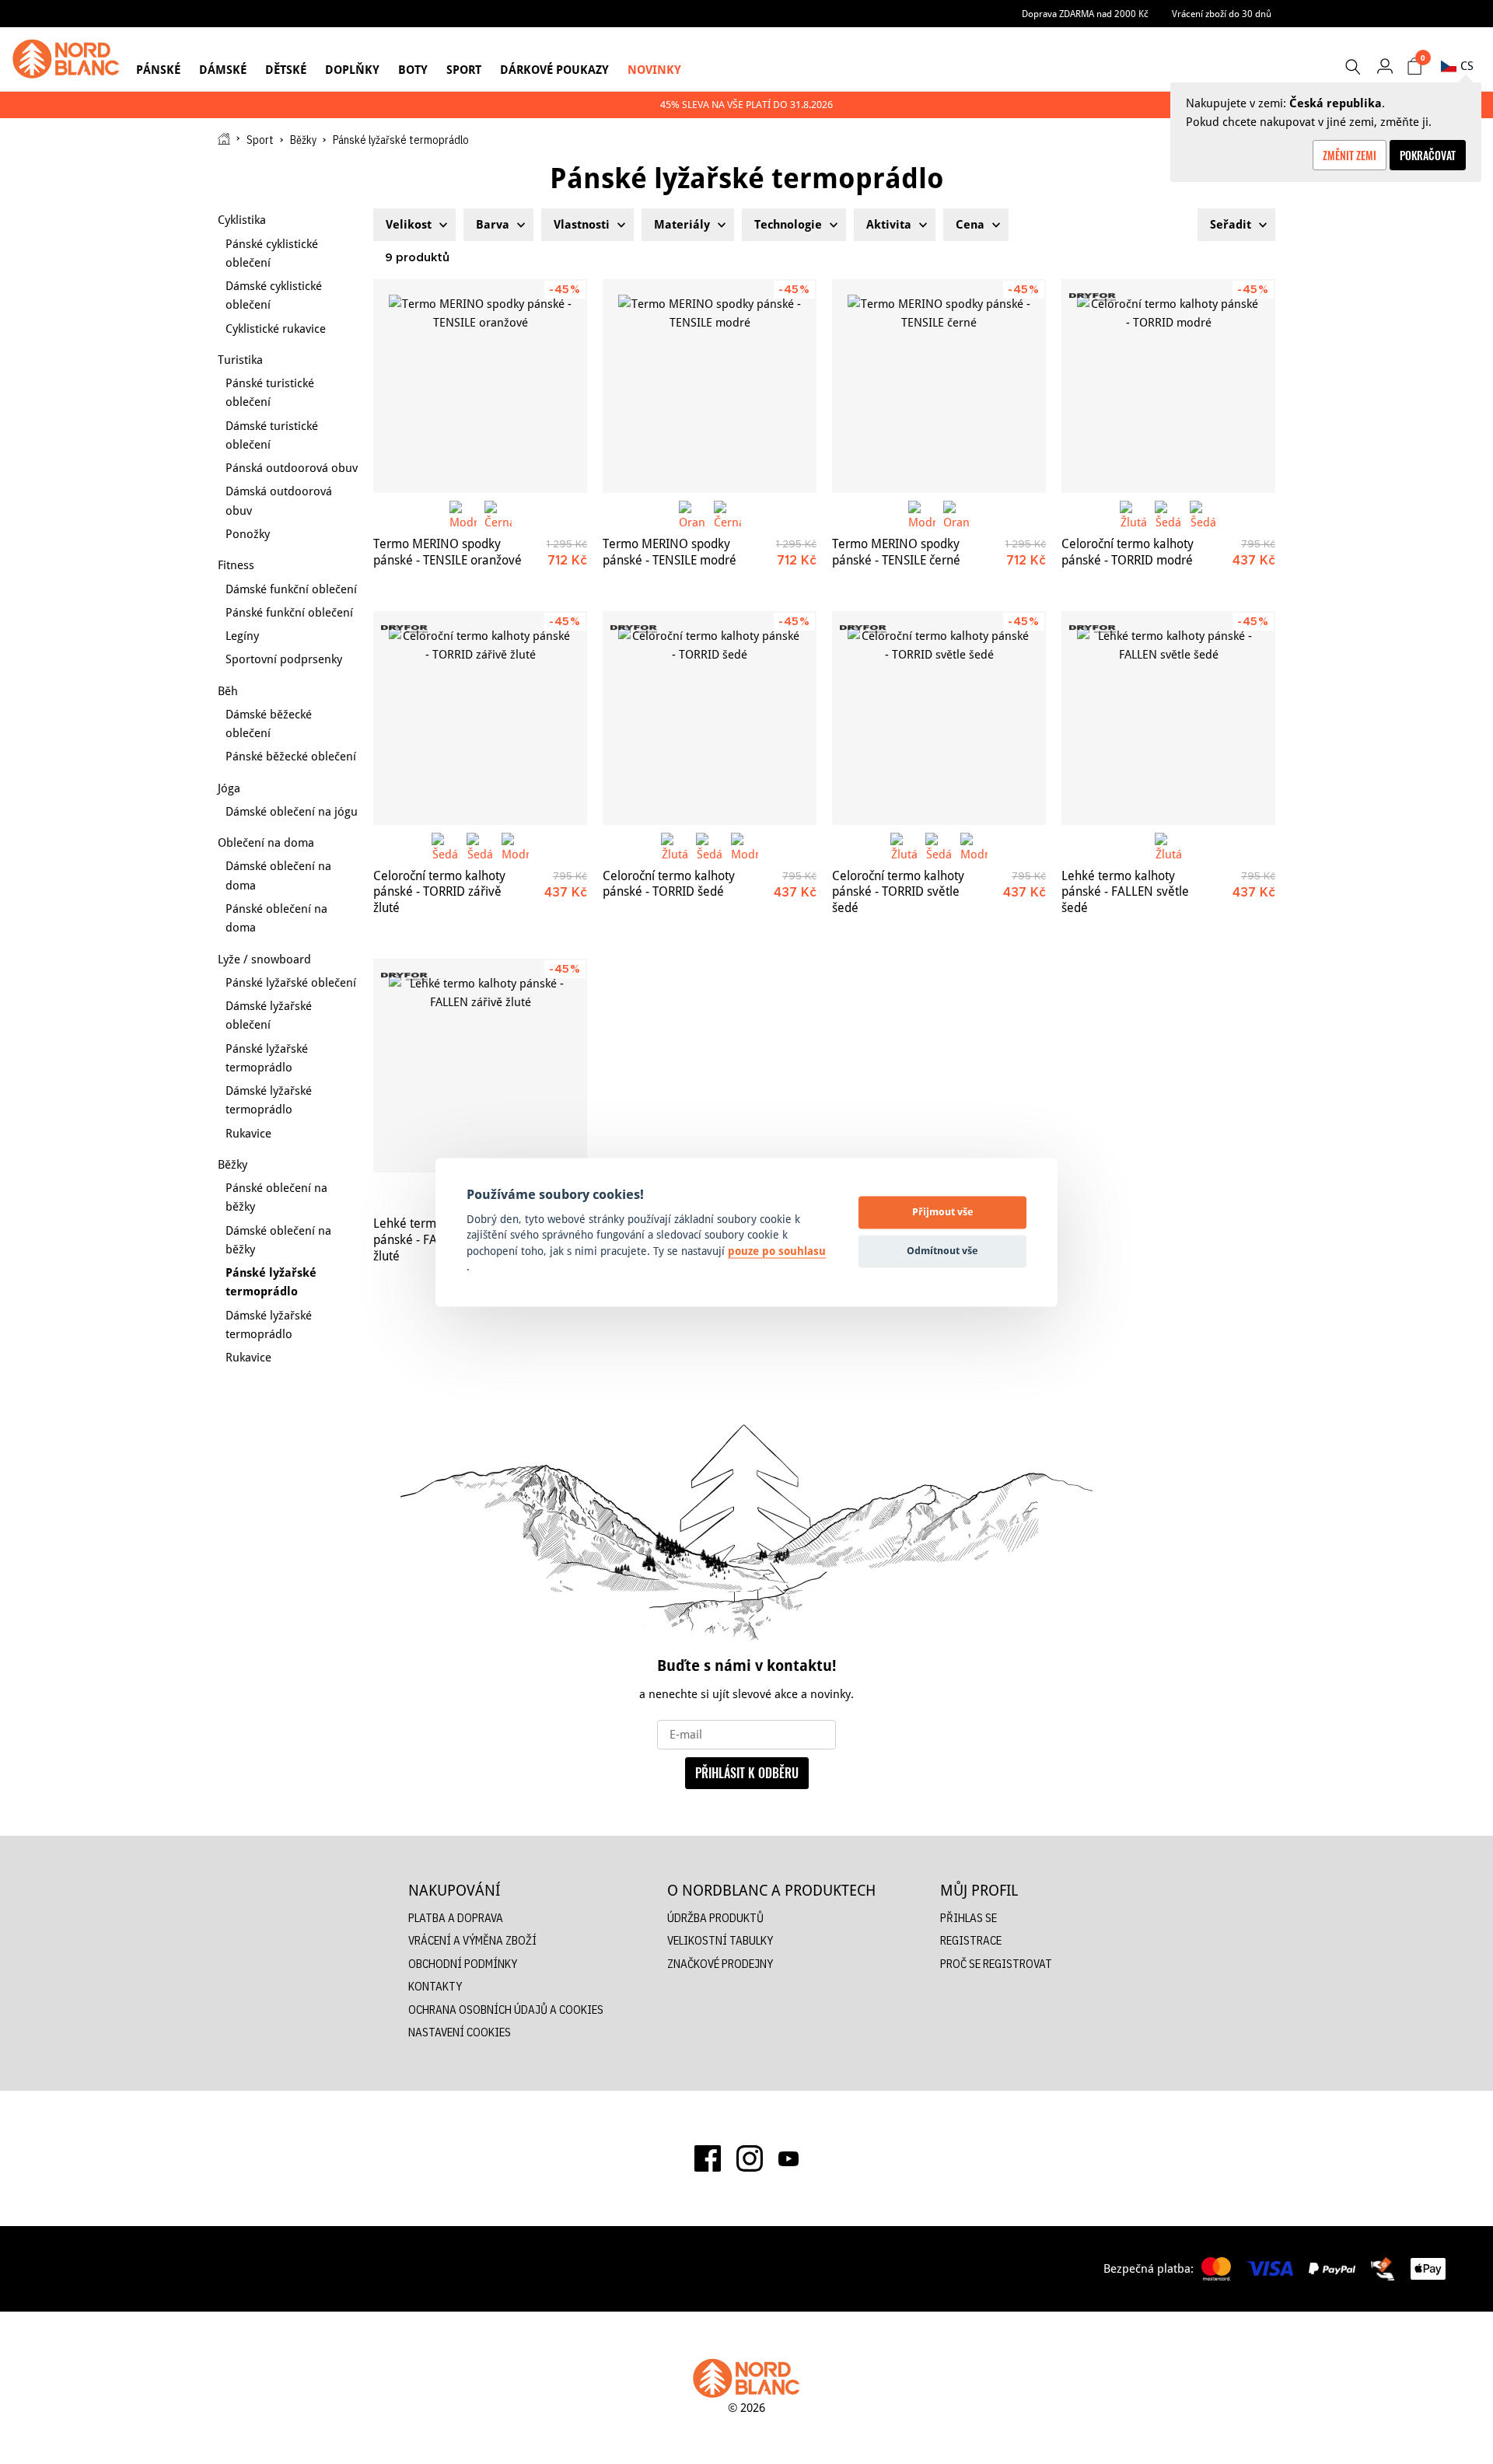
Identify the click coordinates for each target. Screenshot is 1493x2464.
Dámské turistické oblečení (272, 435)
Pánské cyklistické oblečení (272, 253)
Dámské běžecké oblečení (269, 723)
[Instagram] (750, 2158)
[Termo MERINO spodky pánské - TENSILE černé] (939, 386)
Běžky (303, 140)
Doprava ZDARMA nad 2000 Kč (1085, 14)
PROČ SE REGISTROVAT (996, 1964)
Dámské (223, 70)
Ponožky (248, 534)
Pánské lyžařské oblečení (291, 982)
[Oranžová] (692, 514)
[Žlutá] (1133, 514)
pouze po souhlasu (777, 1251)
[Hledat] (1352, 67)
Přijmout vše (943, 1212)
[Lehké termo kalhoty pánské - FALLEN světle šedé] (1168, 718)
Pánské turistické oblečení (270, 392)
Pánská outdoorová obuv (292, 468)
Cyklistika (242, 220)
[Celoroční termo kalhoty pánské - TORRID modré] (1168, 386)
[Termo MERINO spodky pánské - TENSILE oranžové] (480, 386)
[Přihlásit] (1385, 66)
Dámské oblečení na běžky (278, 1240)
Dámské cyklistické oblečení (274, 295)
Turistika (240, 360)
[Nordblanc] (66, 59)
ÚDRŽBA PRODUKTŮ (715, 1918)
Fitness (236, 565)
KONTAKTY (435, 1986)
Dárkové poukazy (554, 70)
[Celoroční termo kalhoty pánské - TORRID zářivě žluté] (480, 718)
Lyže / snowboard (264, 959)
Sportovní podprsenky (284, 659)
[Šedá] (1168, 514)
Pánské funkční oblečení (289, 612)
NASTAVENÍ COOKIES (460, 2032)
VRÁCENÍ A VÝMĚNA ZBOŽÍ (472, 1940)
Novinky (654, 70)
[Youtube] (788, 2158)
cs (1467, 66)
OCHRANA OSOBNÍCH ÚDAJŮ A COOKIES (506, 2010)
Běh (228, 691)
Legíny (242, 636)
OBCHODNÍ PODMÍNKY (463, 1964)
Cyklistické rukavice (276, 329)
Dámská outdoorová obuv (279, 500)
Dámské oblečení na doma (278, 875)
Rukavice (248, 1133)
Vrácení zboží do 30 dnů (1222, 14)
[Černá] (498, 514)
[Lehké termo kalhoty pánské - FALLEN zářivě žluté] (480, 1066)
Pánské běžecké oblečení (291, 756)
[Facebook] (708, 2158)
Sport (464, 70)
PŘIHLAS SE (969, 1918)
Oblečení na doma (266, 842)
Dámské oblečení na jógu (292, 811)
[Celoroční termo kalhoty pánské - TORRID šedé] (710, 718)
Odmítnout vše (942, 1251)
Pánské (158, 70)
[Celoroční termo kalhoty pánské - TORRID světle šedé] (939, 718)
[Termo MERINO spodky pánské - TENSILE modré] (710, 386)
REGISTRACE (971, 1940)
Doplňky (352, 70)
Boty (413, 70)
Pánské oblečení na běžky (276, 1197)
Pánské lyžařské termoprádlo (267, 1058)
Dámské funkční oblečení (291, 589)
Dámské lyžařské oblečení (269, 1015)
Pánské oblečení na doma (276, 918)
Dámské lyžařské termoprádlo (269, 1100)
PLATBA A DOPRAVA (456, 1918)
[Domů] (224, 139)
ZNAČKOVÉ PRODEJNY (720, 1964)
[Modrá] (463, 514)
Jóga (229, 788)
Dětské (286, 70)
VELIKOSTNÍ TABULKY (720, 1940)
